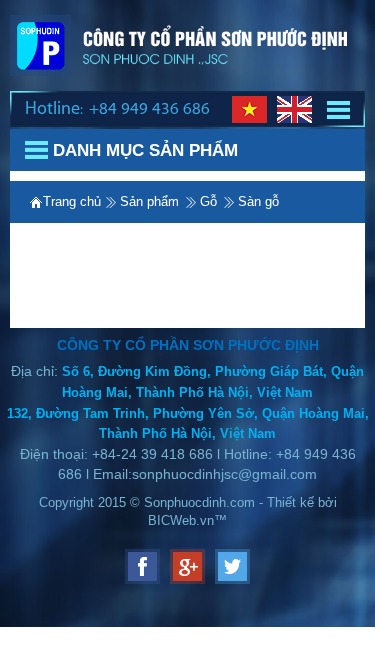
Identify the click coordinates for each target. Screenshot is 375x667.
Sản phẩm (149, 201)
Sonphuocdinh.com (199, 502)
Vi (249, 109)
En (294, 109)
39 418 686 (175, 454)
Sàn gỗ (258, 201)
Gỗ (208, 201)
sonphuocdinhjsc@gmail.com (224, 474)
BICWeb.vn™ (187, 520)
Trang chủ (72, 201)
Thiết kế (292, 502)
